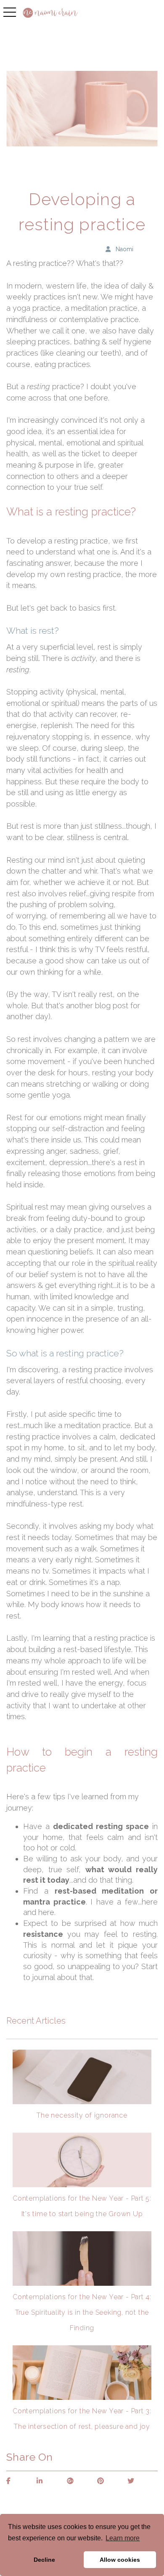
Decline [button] (44, 2560)
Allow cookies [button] (120, 2560)
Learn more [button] (123, 2538)
